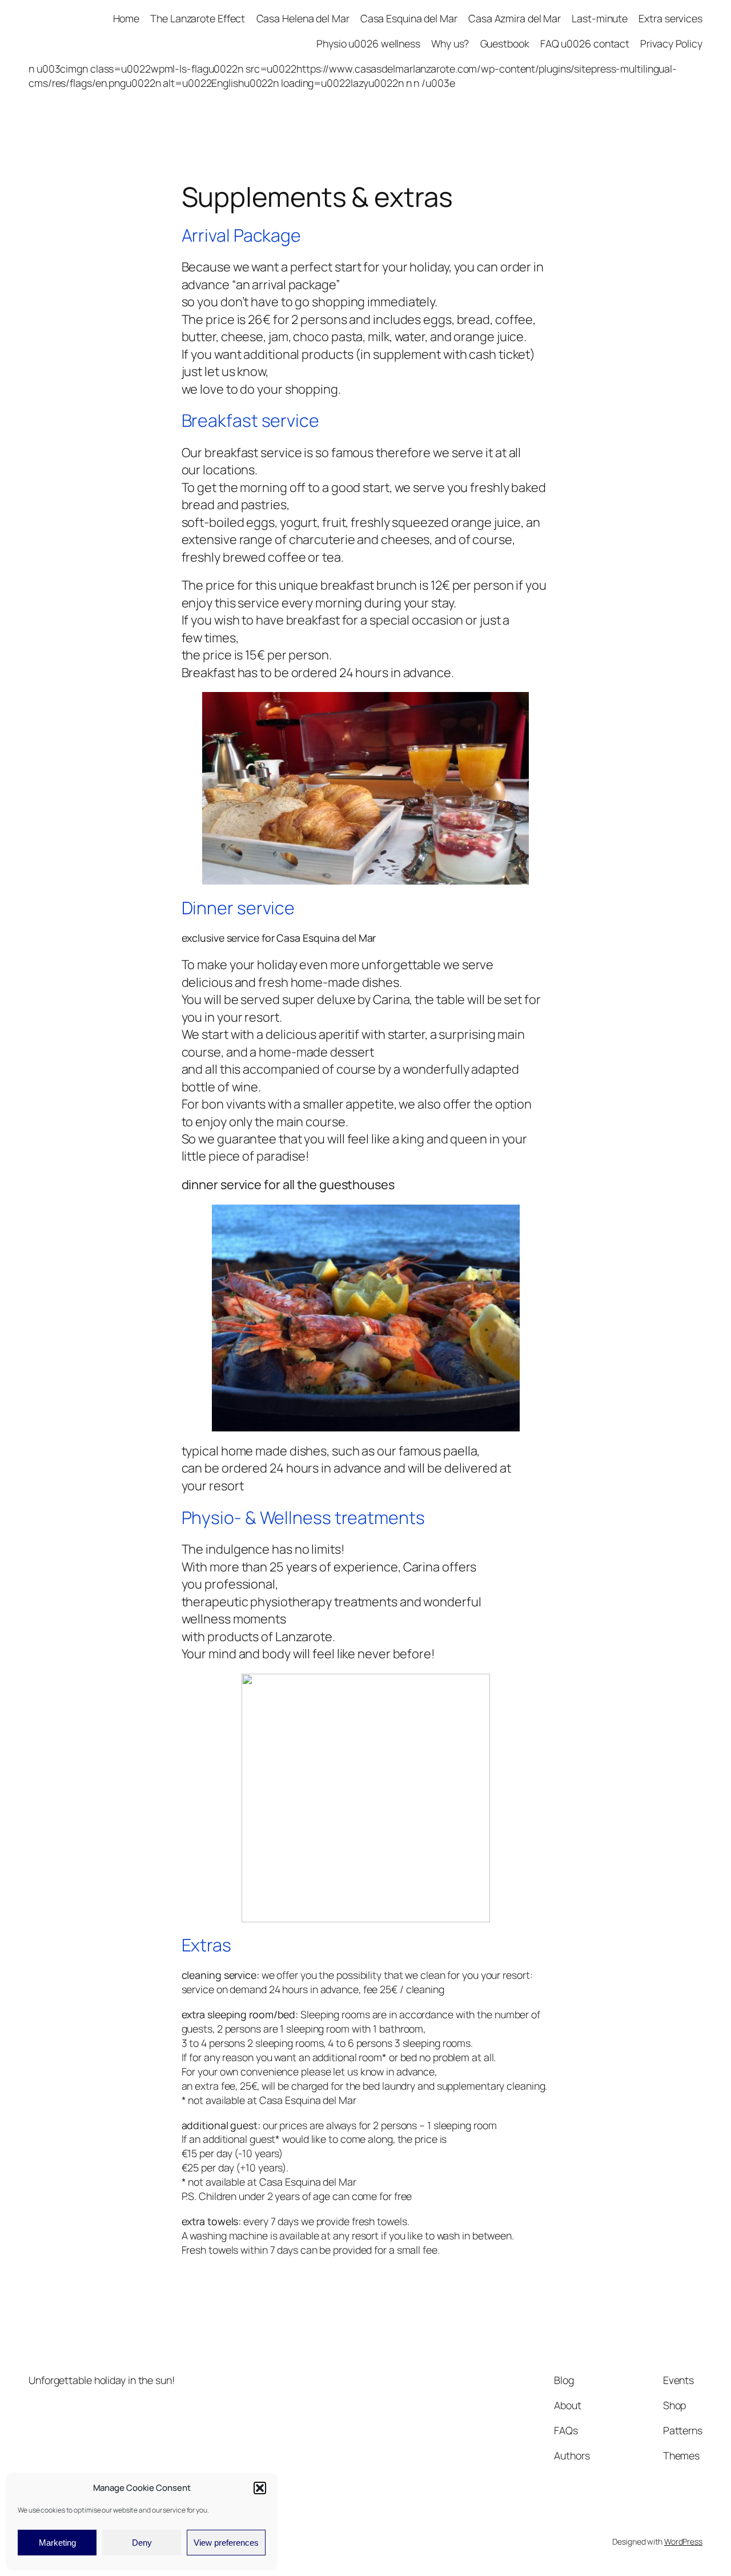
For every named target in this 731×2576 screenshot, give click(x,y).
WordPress (683, 2541)
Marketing (57, 2543)
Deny (142, 2543)
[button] (260, 2488)
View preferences (226, 2543)
